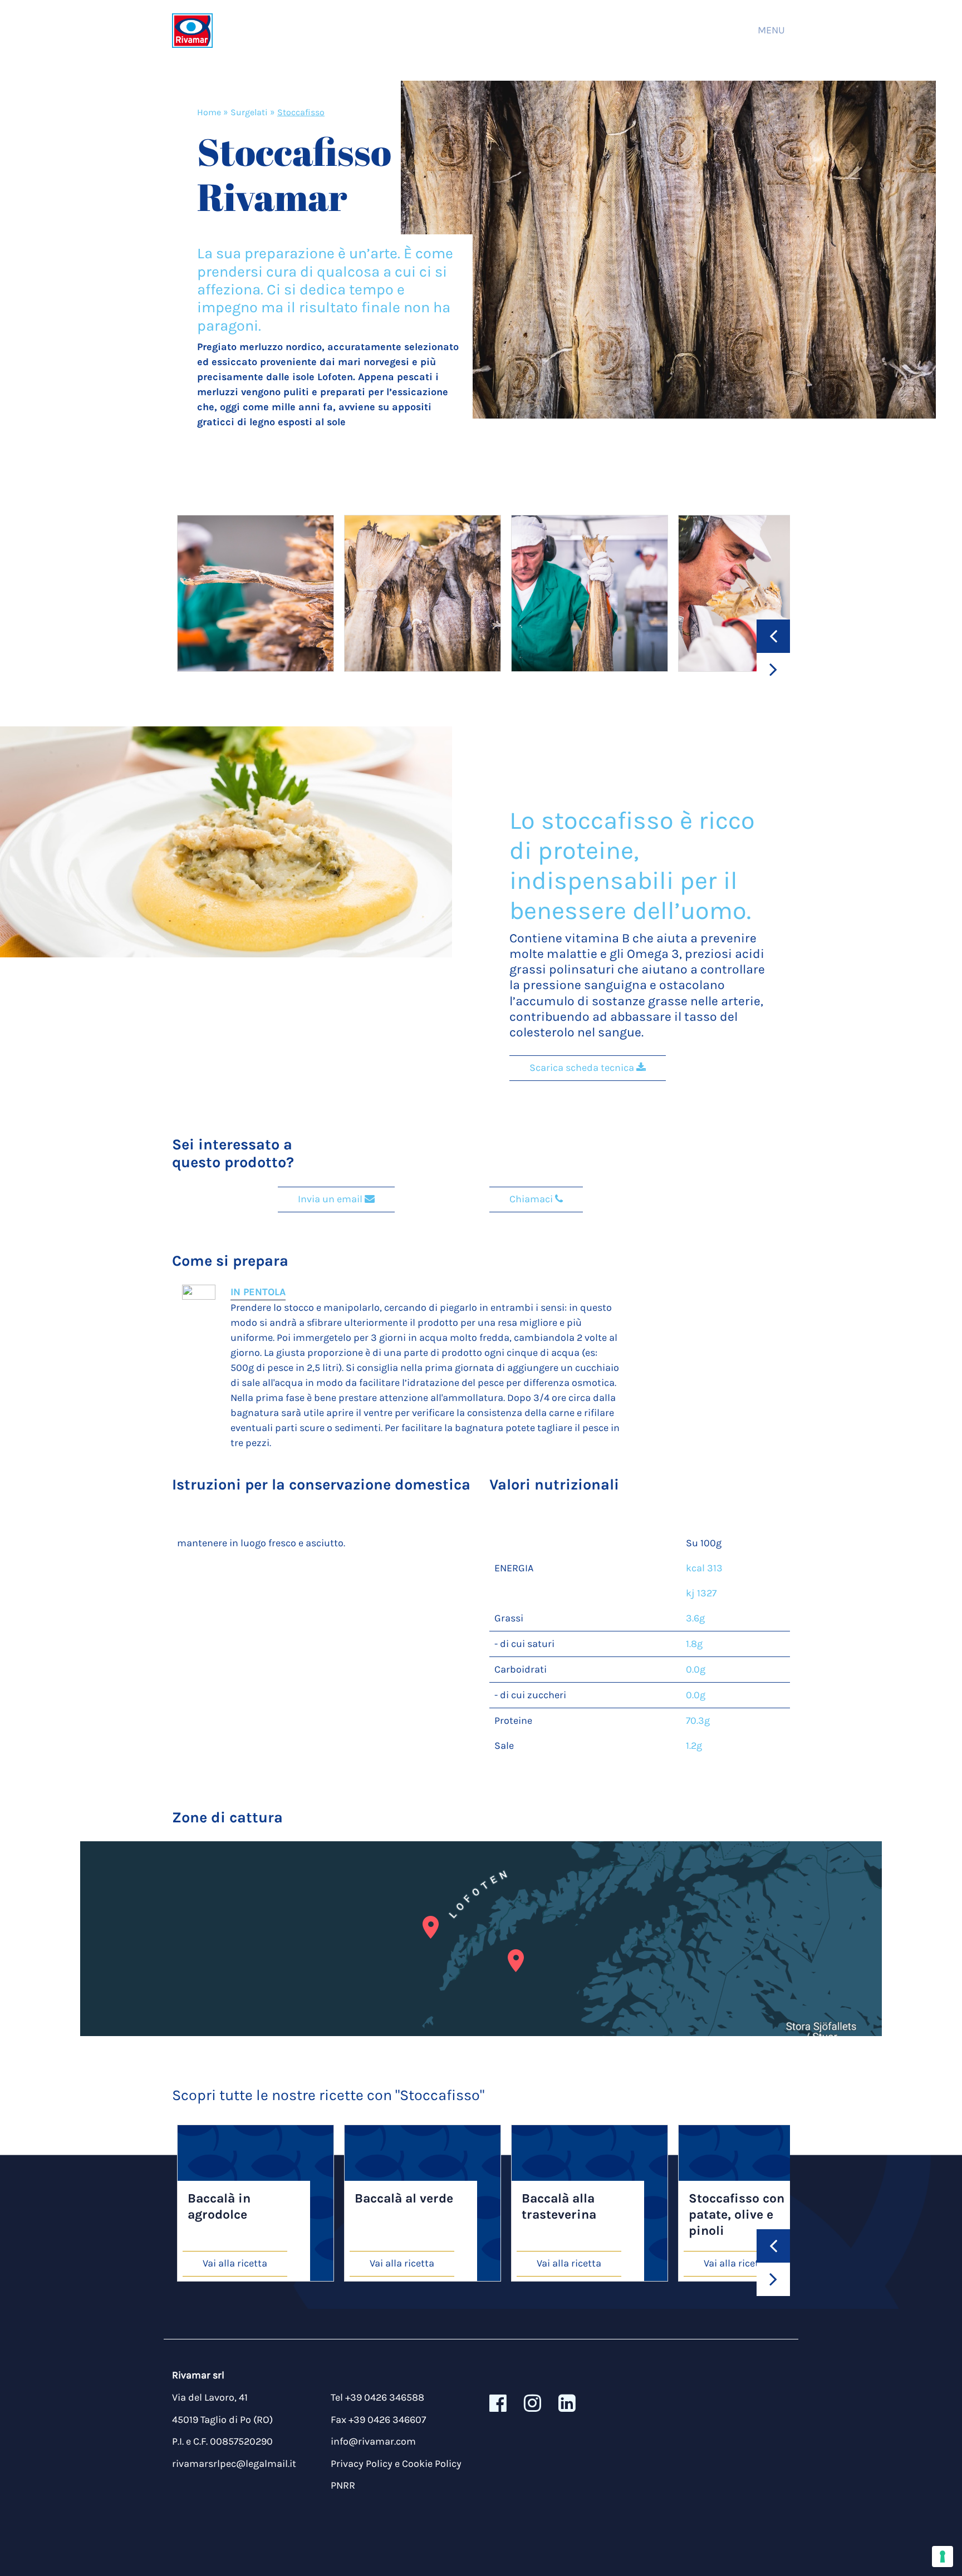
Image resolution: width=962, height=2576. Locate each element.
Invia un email (331, 1199)
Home (209, 112)
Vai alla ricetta (235, 2263)
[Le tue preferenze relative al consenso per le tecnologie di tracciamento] (943, 2557)
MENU (771, 30)
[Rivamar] (192, 30)
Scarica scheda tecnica (583, 1068)
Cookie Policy (432, 2464)
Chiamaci (532, 1199)
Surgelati (249, 112)
